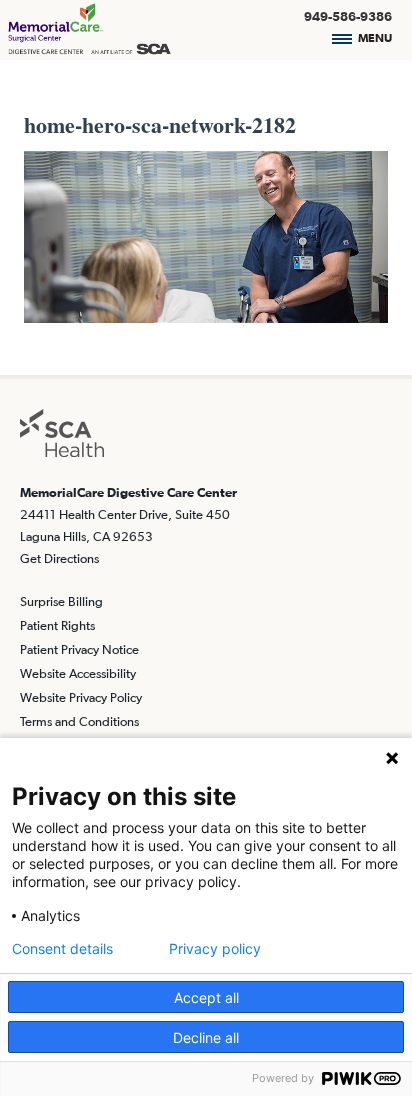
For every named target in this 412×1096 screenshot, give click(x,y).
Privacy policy (215, 949)
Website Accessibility (78, 673)
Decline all (206, 1037)
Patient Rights (57, 625)
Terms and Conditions (79, 721)
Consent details (62, 949)
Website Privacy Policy (81, 697)
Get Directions (59, 558)
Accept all (206, 997)
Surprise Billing (61, 601)
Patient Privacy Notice (79, 649)
